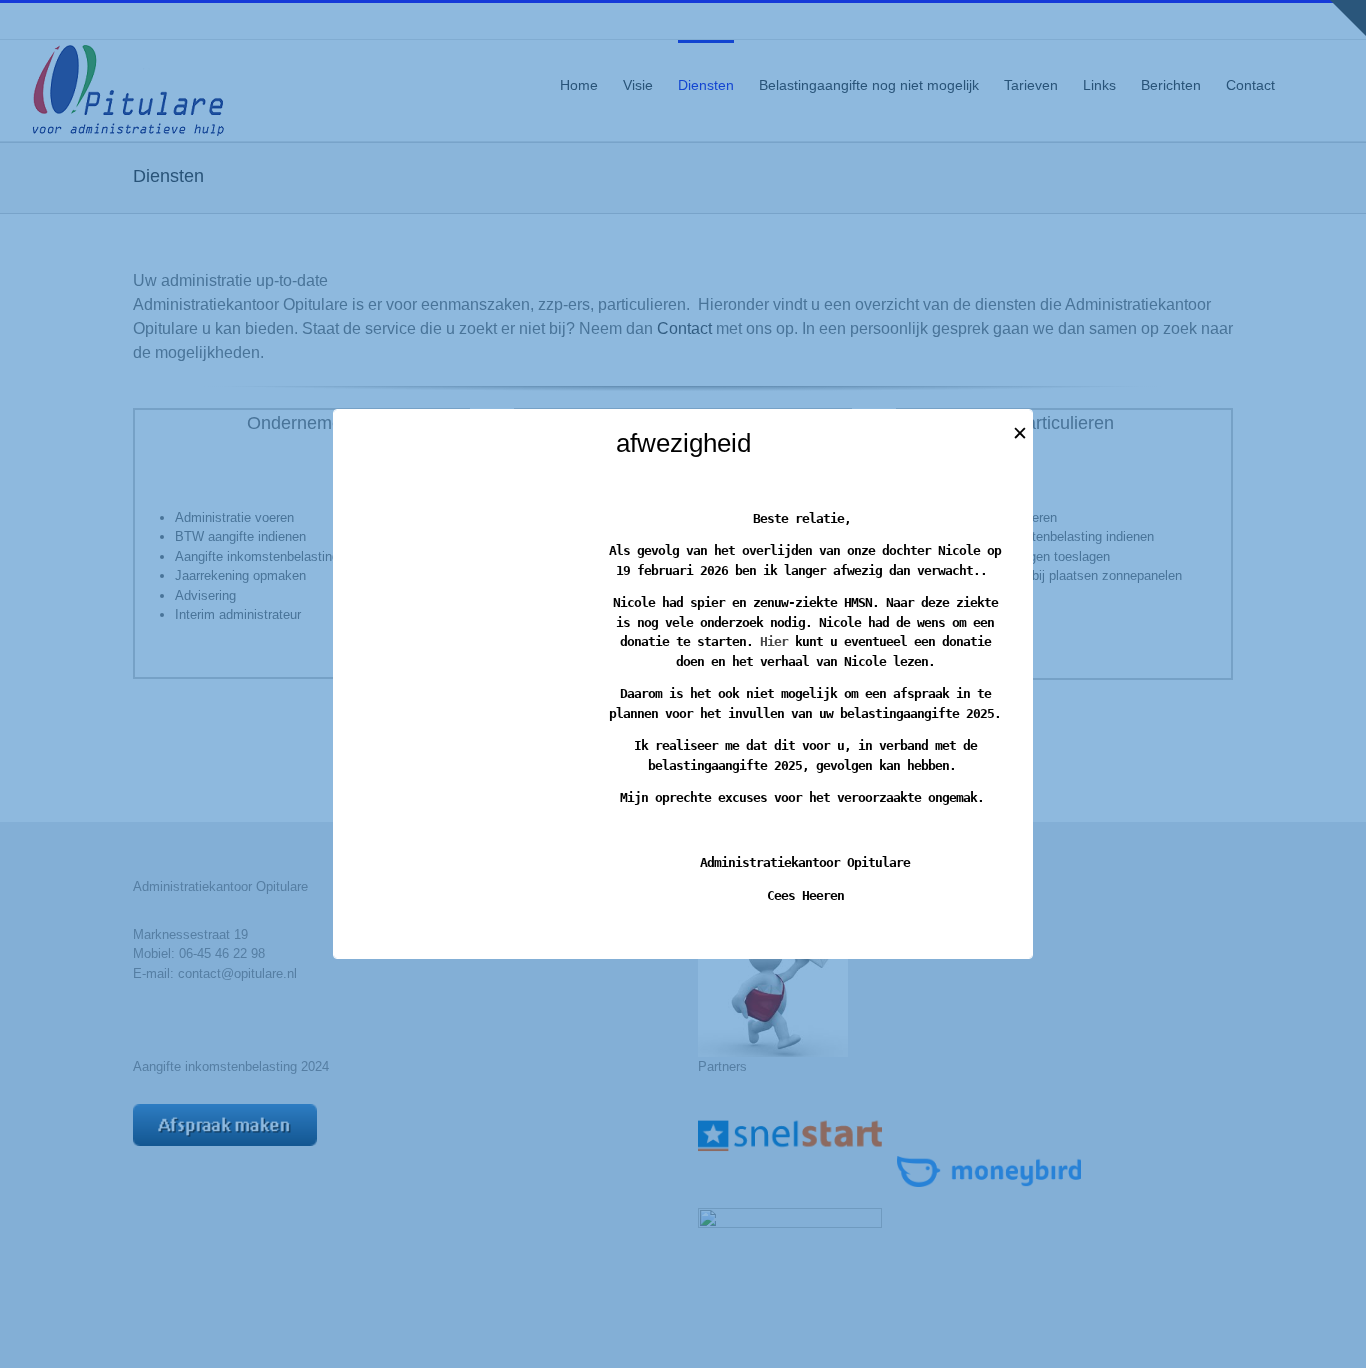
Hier (774, 641)
